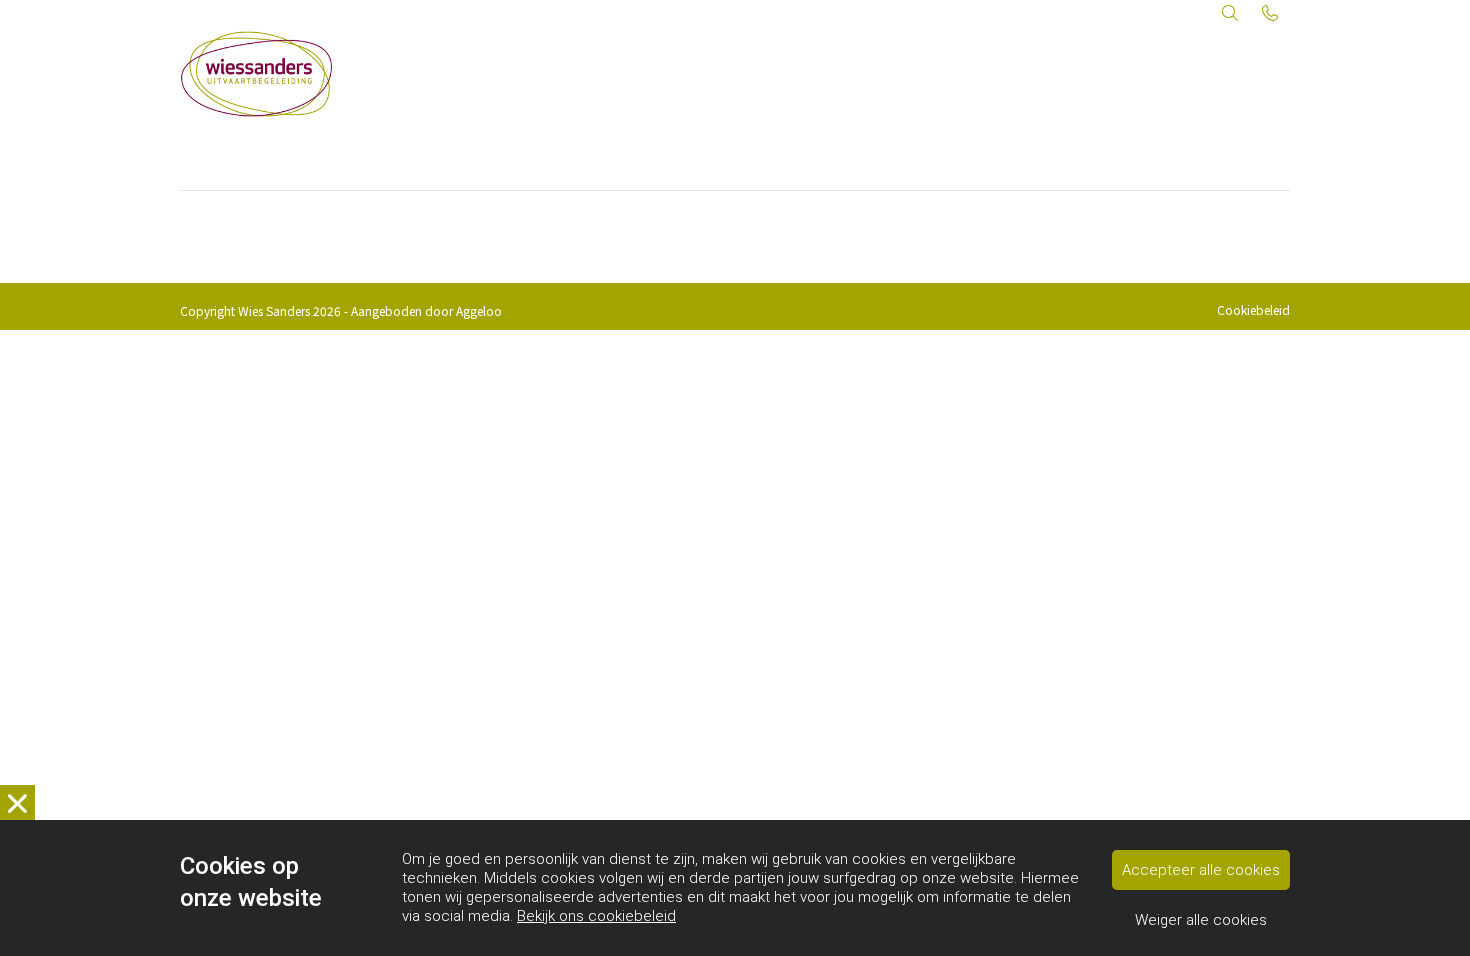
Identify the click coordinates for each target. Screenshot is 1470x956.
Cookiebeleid (1253, 309)
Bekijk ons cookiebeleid (596, 916)
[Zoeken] (1230, 12)
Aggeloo (479, 310)
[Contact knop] (1270, 12)
